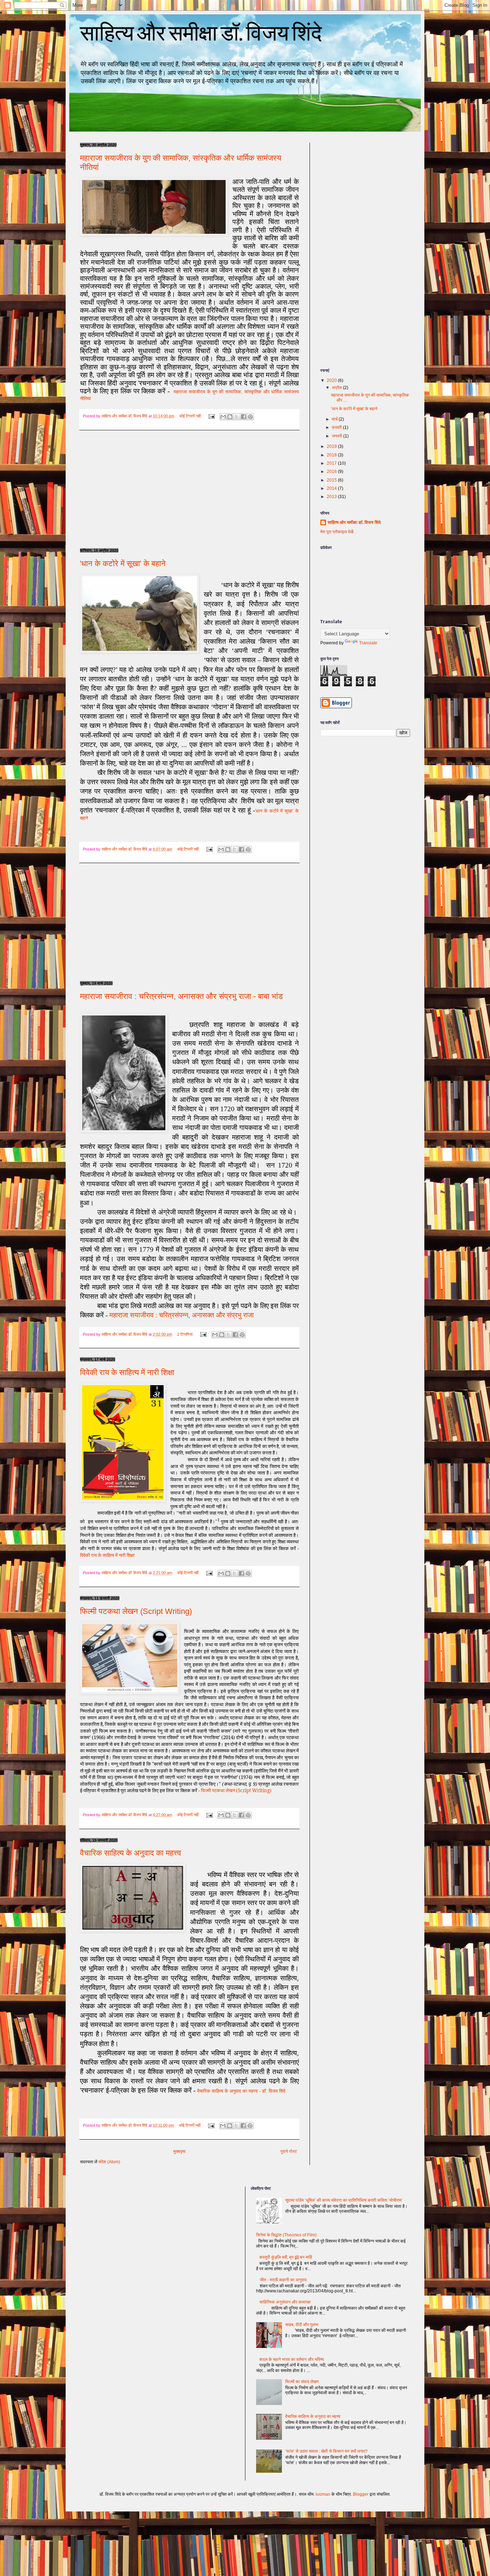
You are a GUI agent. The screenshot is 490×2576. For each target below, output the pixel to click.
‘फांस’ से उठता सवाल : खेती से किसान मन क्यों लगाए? (326, 2451)
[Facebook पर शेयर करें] (244, 417)
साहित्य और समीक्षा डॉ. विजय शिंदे (354, 522)
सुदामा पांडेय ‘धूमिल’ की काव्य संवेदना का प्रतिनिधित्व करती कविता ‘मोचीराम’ (344, 2200)
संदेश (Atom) (109, 2162)
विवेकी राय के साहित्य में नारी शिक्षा (127, 1372)
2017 (332, 463)
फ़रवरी (337, 427)
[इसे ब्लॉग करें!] (230, 417)
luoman (323, 2494)
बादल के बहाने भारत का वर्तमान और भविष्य (292, 2359)
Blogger (361, 2494)
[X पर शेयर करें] (237, 417)
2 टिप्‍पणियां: (186, 1334)
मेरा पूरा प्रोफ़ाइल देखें (337, 532)
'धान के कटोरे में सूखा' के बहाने (123, 563)
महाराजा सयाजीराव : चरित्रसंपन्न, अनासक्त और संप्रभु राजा (182, 1315)
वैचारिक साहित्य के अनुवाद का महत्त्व (131, 1853)
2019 (332, 446)
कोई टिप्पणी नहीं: (191, 416)
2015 (332, 480)
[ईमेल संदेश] (211, 416)
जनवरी (338, 436)
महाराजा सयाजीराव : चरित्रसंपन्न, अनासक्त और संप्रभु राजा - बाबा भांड (181, 996)
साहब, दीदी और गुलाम (302, 2325)
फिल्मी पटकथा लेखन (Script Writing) (136, 1611)
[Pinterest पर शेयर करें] (250, 417)
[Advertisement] (189, 489)
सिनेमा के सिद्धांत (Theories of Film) (286, 2235)
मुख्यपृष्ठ (179, 2151)
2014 (332, 488)
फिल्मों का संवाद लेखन (302, 2382)
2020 (332, 380)
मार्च (335, 419)
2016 (332, 472)
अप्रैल (337, 388)
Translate (368, 643)
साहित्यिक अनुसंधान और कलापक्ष (285, 2302)
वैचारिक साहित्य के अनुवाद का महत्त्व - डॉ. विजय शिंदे (241, 2091)
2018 (332, 455)
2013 (332, 497)
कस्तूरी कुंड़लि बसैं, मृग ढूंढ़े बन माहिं (286, 2257)
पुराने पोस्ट (289, 2151)
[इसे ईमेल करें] (223, 417)
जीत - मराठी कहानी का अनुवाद (283, 2280)
